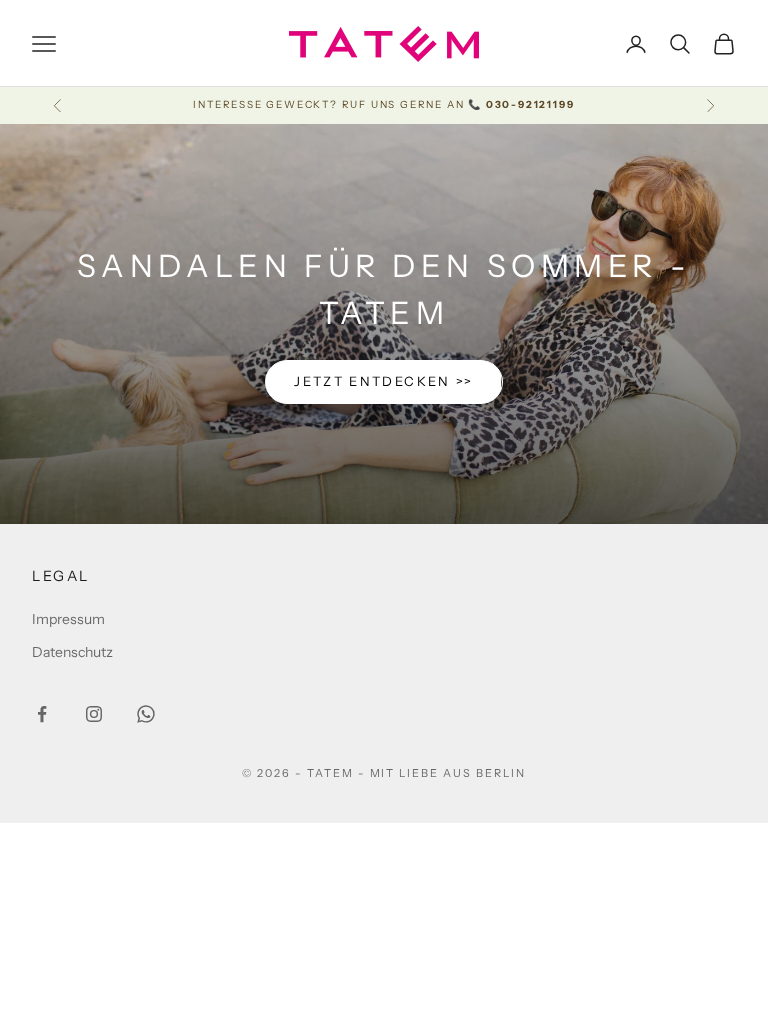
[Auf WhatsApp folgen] (146, 714)
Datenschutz (72, 652)
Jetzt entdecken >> (383, 381)
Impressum (68, 619)
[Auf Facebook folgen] (42, 714)
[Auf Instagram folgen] (94, 714)
